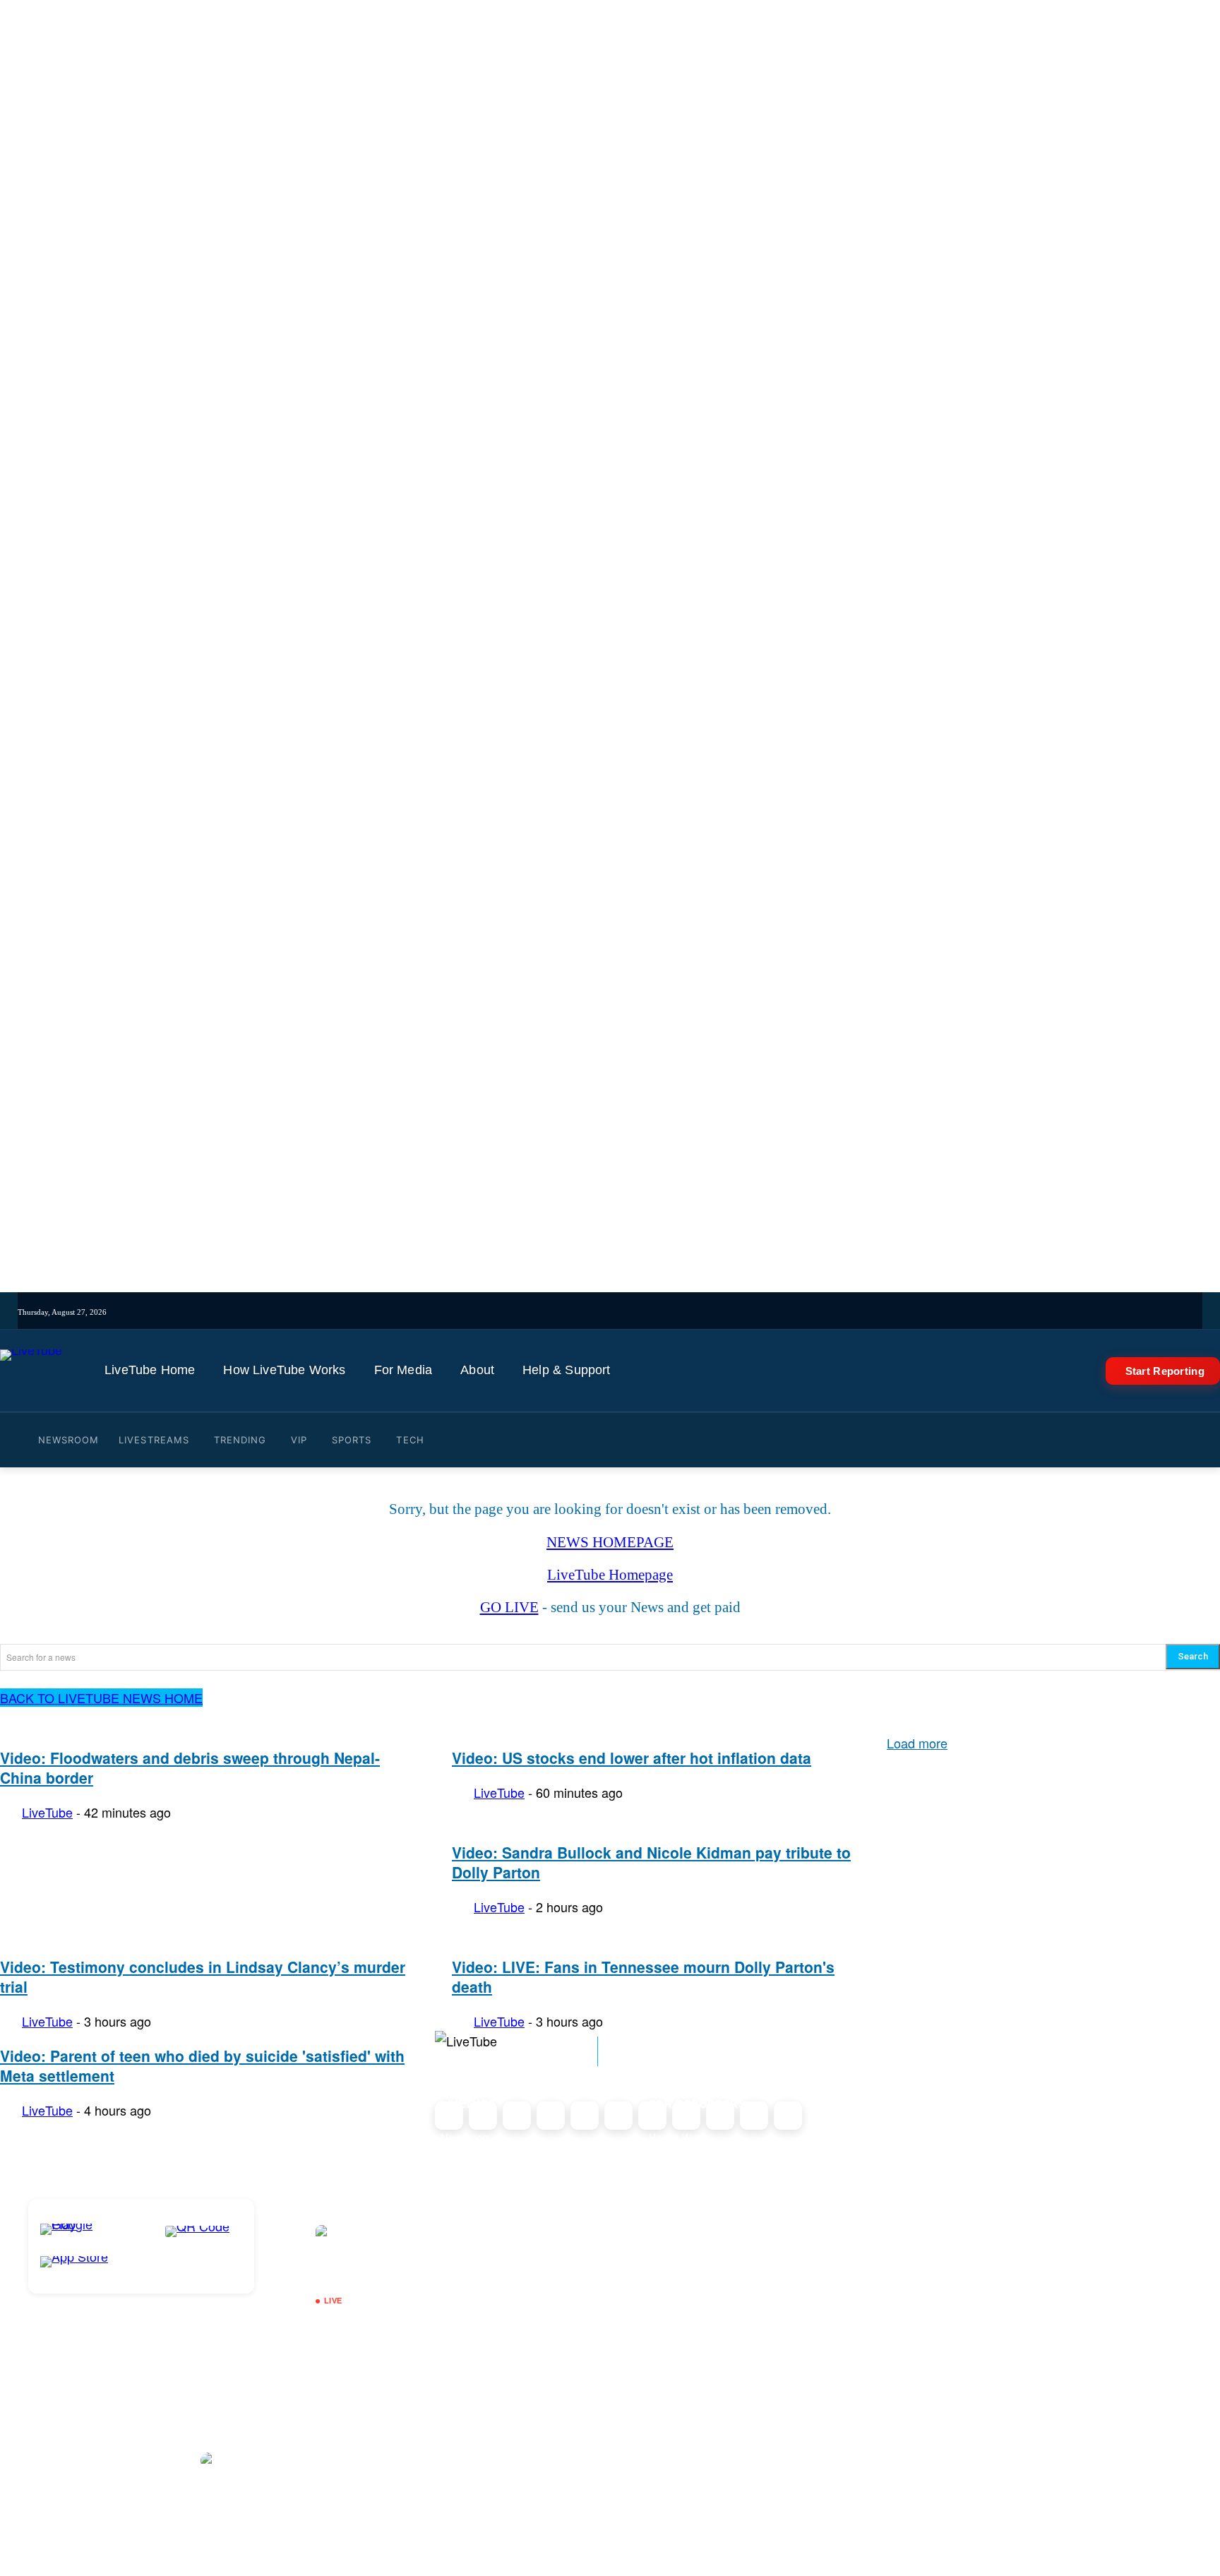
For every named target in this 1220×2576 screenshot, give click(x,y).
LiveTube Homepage (610, 1575)
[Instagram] (597, 1312)
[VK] (735, 1312)
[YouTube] (676, 1312)
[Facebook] (636, 1312)
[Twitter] (656, 1312)
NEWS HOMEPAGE (610, 1542)
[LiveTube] (31, 1371)
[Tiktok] (617, 1312)
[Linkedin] (695, 1312)
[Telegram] (715, 1312)
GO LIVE (509, 1607)
